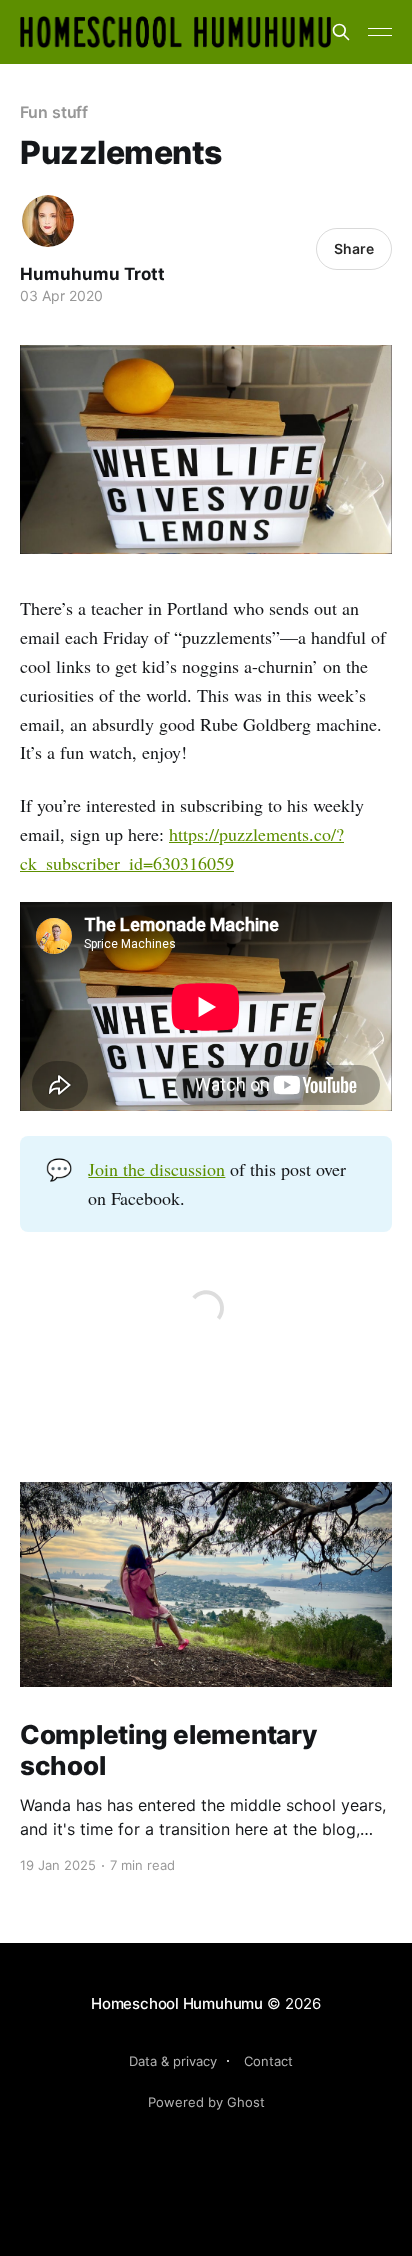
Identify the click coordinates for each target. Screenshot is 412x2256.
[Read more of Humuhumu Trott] (48, 221)
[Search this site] (341, 32)
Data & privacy (173, 2061)
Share (354, 248)
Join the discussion (156, 1169)
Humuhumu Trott (92, 274)
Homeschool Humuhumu (177, 2003)
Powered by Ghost (206, 2102)
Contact (268, 2061)
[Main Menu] (380, 32)
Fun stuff (54, 112)
